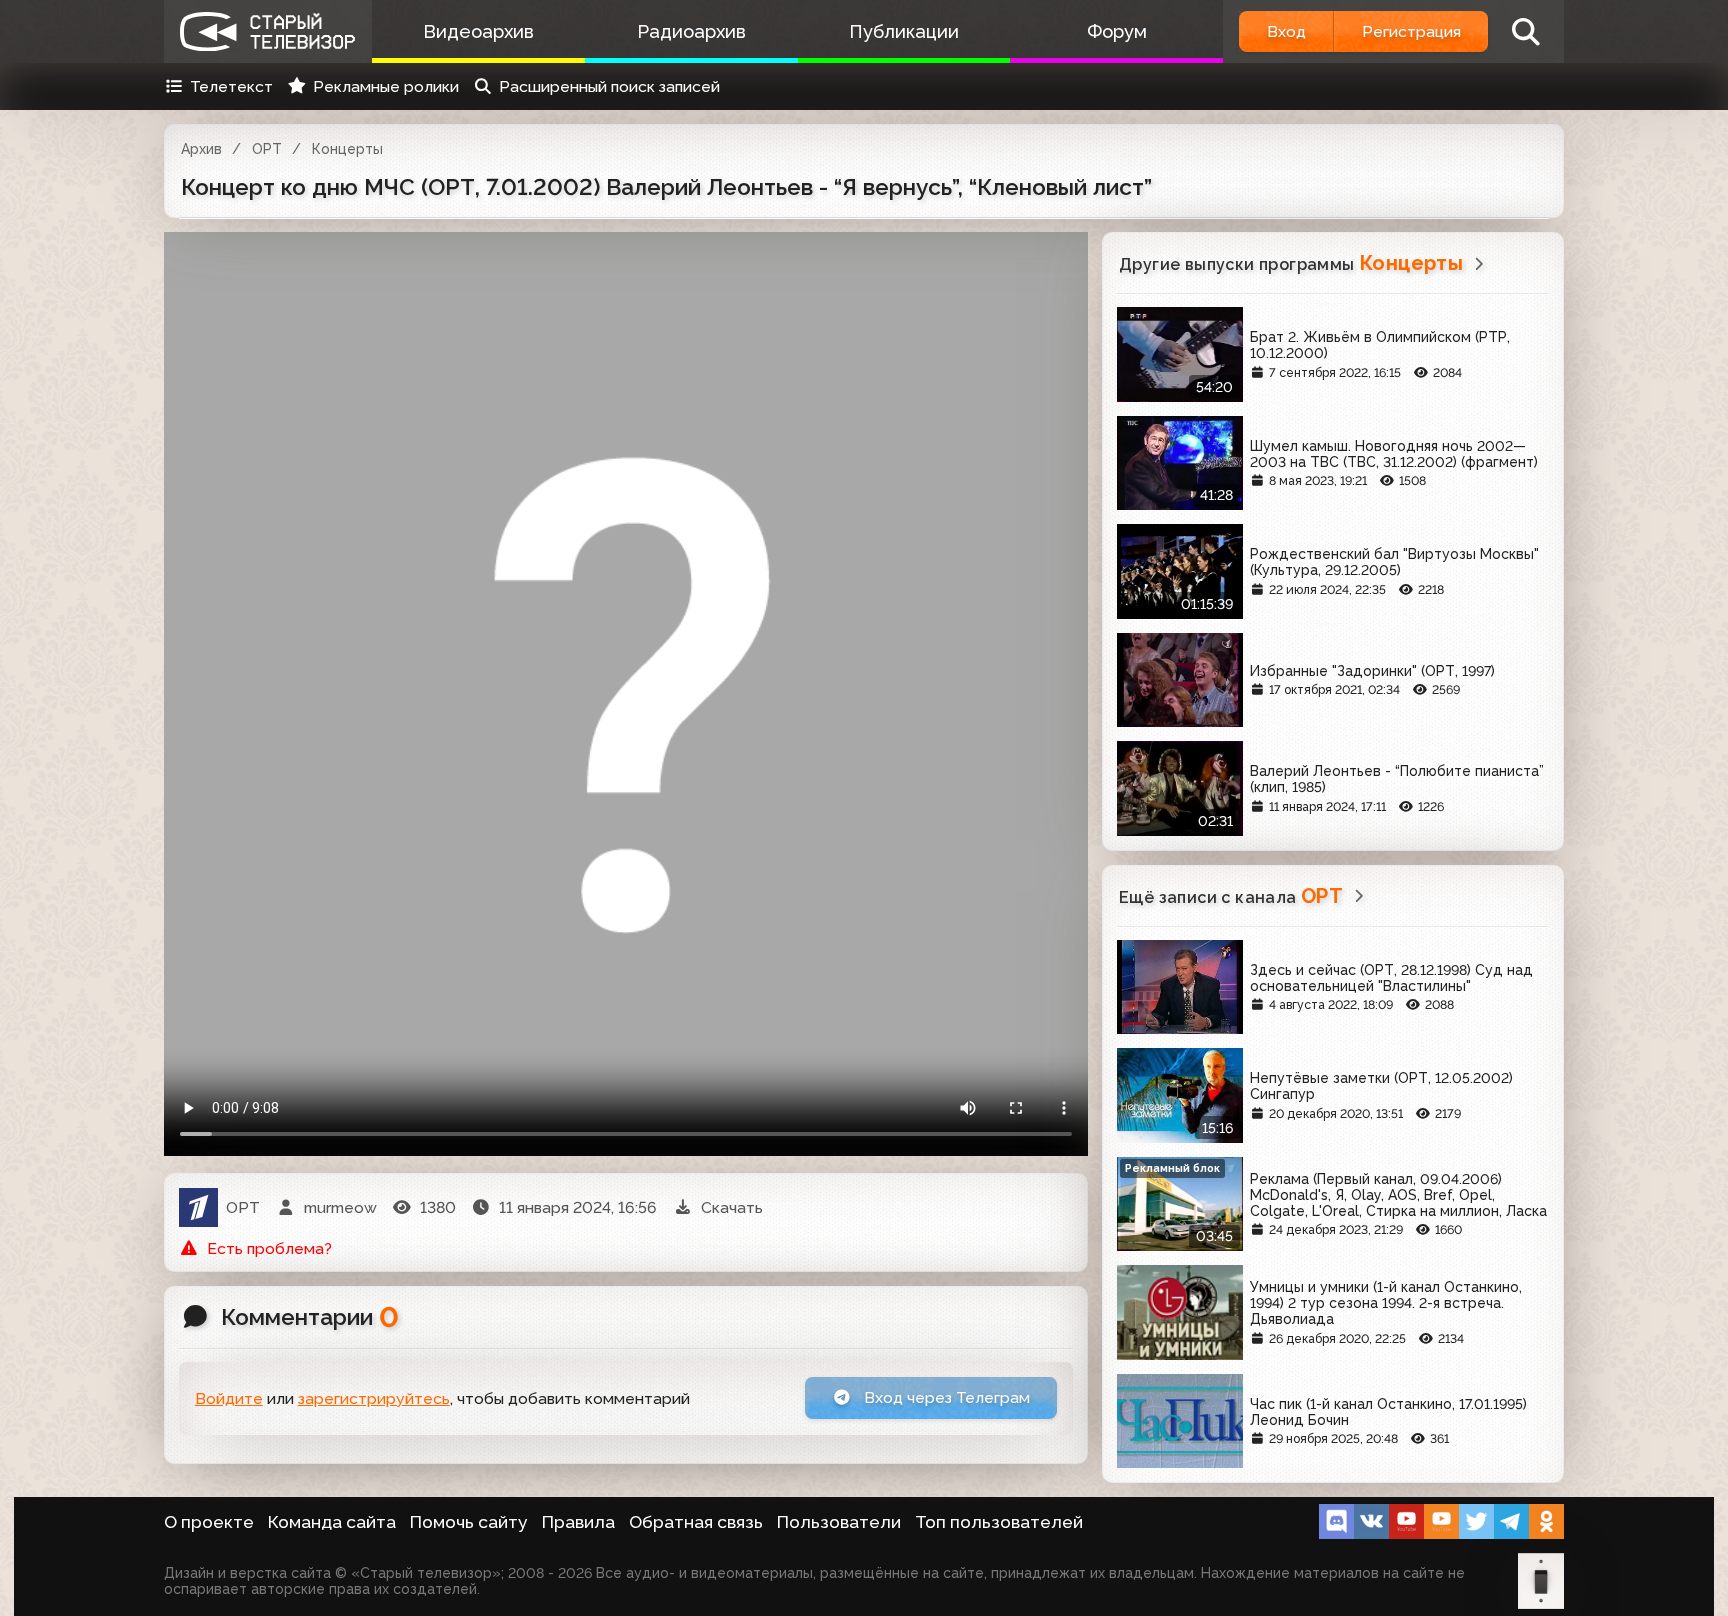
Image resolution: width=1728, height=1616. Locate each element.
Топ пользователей (999, 1522)
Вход (1286, 31)
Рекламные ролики (386, 86)
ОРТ (267, 149)
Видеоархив (478, 31)
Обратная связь (696, 1522)
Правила (578, 1522)
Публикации (904, 31)
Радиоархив (691, 31)
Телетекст (231, 86)
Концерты (347, 149)
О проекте (209, 1522)
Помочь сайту (469, 1522)
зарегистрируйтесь (374, 1398)
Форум (1117, 31)
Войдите (229, 1398)
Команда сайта (332, 1522)
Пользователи (839, 1522)
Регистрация (1411, 31)
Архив (201, 149)
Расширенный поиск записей (609, 86)
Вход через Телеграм (945, 1397)
